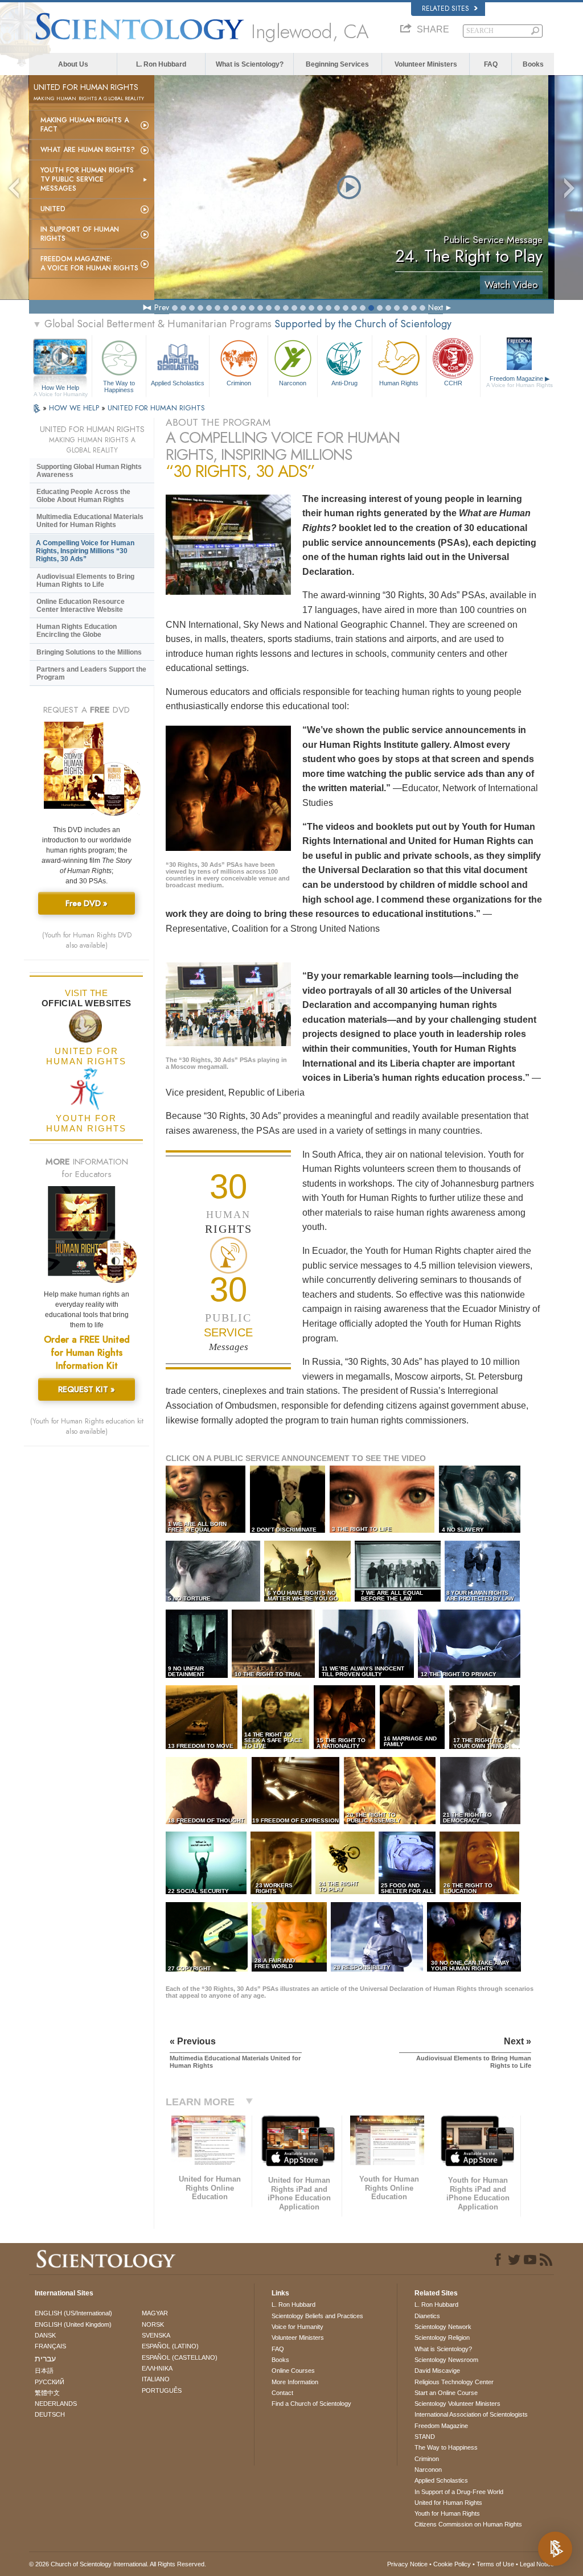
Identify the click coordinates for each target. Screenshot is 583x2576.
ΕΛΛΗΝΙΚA (157, 2368)
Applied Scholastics (178, 383)
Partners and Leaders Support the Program (91, 673)
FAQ (491, 64)
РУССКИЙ (50, 2382)
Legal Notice (537, 2564)
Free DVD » (87, 903)
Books (533, 64)
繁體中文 (47, 2393)
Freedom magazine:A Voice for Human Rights (89, 264)
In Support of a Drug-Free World (459, 2492)
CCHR (453, 383)
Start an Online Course (446, 2393)
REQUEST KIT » (87, 1389)
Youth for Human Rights (447, 2513)
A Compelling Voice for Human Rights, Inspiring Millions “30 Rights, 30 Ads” (85, 551)
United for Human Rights (448, 2503)
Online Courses (293, 2371)
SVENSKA (156, 2335)
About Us (73, 64)
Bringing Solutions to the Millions (89, 652)
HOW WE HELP (75, 408)
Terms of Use (495, 2564)
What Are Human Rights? (88, 150)
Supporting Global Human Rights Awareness (89, 471)
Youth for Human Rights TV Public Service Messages (87, 179)
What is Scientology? (250, 64)
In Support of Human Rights (80, 234)
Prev (162, 307)
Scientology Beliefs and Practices (317, 2316)
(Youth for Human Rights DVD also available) (87, 940)
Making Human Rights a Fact (85, 125)
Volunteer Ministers (426, 64)
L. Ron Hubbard (161, 64)
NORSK (153, 2324)
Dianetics (427, 2316)
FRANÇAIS (50, 2346)
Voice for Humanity (297, 2327)
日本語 (44, 2371)
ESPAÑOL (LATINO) (170, 2346)
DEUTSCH (50, 2414)
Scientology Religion (442, 2338)
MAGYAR (155, 2313)
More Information (295, 2382)
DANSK (45, 2335)
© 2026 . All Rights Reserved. (118, 2564)
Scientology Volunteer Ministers (457, 2404)
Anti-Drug (344, 383)
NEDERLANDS (56, 2404)
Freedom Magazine (520, 382)
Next (436, 307)
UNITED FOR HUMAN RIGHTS (156, 408)
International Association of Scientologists (471, 2414)
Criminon (239, 383)
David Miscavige (437, 2371)
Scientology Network (443, 2327)
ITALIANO (156, 2379)
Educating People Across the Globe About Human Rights (83, 496)
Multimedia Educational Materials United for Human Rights (90, 521)
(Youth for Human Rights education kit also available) (87, 1426)
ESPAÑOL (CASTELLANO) (180, 2357)
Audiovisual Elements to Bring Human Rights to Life (85, 581)
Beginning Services (337, 64)
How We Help (61, 388)
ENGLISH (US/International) (73, 2313)
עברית (45, 2359)
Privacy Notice (407, 2564)
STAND (425, 2437)
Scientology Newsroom (446, 2360)
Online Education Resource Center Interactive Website (81, 606)
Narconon (293, 383)
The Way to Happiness (119, 386)
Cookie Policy (452, 2564)
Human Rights (399, 383)
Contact (282, 2393)
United (53, 209)
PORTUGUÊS (162, 2390)
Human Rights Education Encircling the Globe (77, 631)
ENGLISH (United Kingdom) (73, 2324)
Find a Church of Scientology (311, 2404)
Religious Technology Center (454, 2382)
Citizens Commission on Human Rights (468, 2524)
